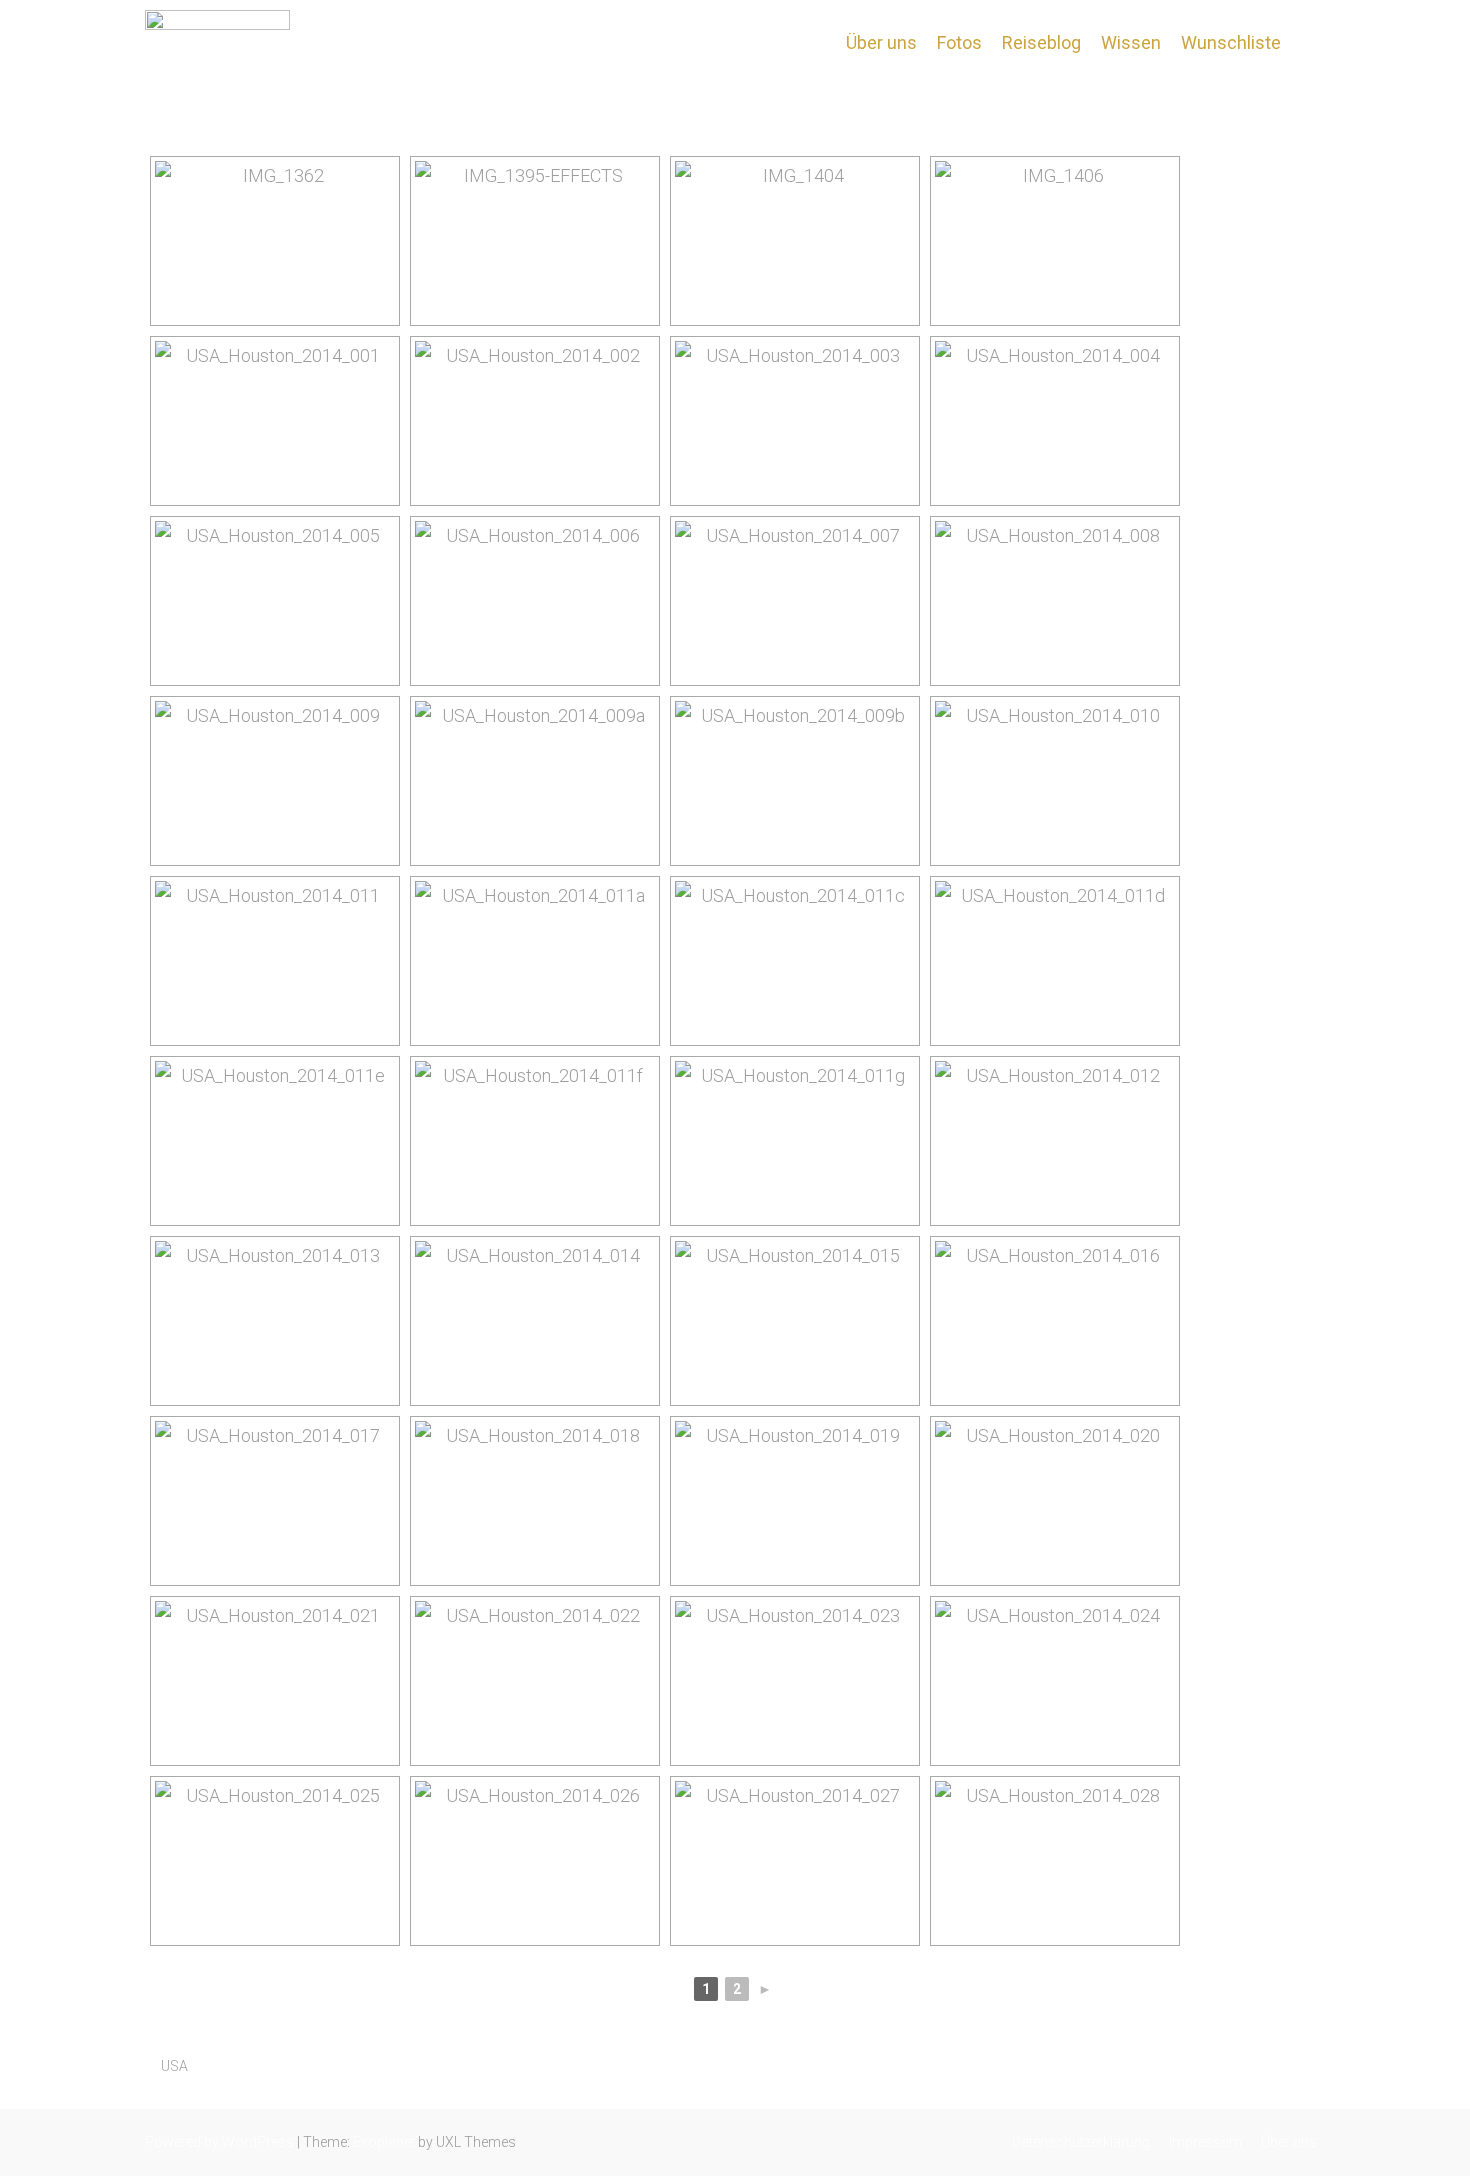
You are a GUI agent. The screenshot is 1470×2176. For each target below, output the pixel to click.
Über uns (881, 42)
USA (174, 2066)
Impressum (1205, 2142)
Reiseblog (1041, 42)
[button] (1308, 42)
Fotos (959, 42)
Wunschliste (1231, 42)
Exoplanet (384, 2142)
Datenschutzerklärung (1081, 2142)
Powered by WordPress (219, 2142)
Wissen (1131, 42)
